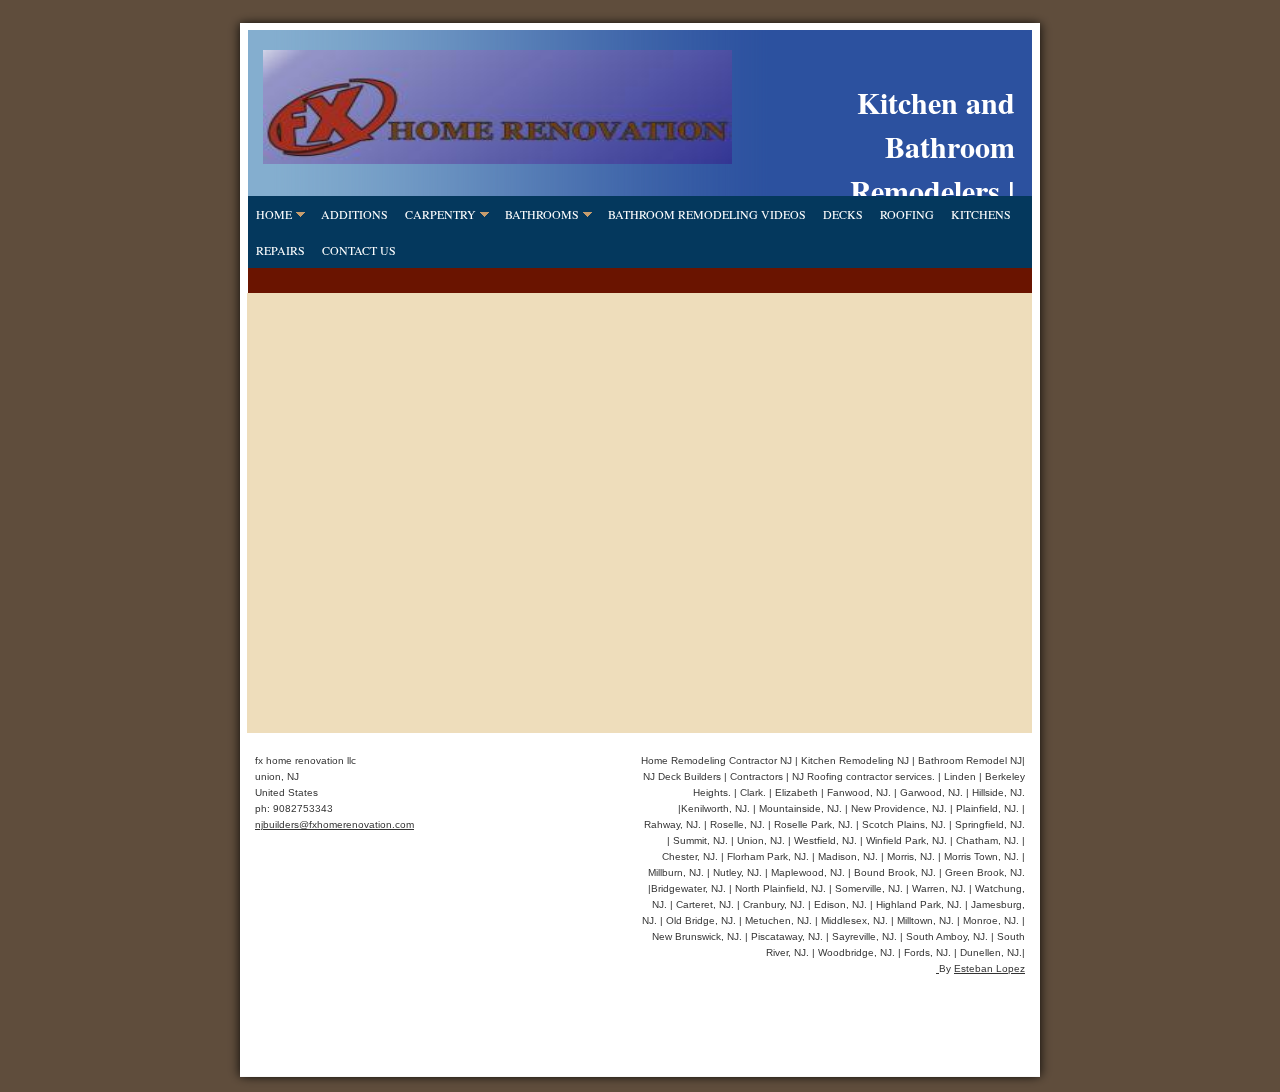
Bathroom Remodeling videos (707, 214)
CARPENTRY (440, 214)
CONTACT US (359, 250)
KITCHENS (981, 214)
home (274, 214)
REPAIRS (280, 250)
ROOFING (907, 214)
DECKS (843, 214)
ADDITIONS (354, 214)
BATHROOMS (542, 214)
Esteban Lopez (989, 968)
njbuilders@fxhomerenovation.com (334, 824)
